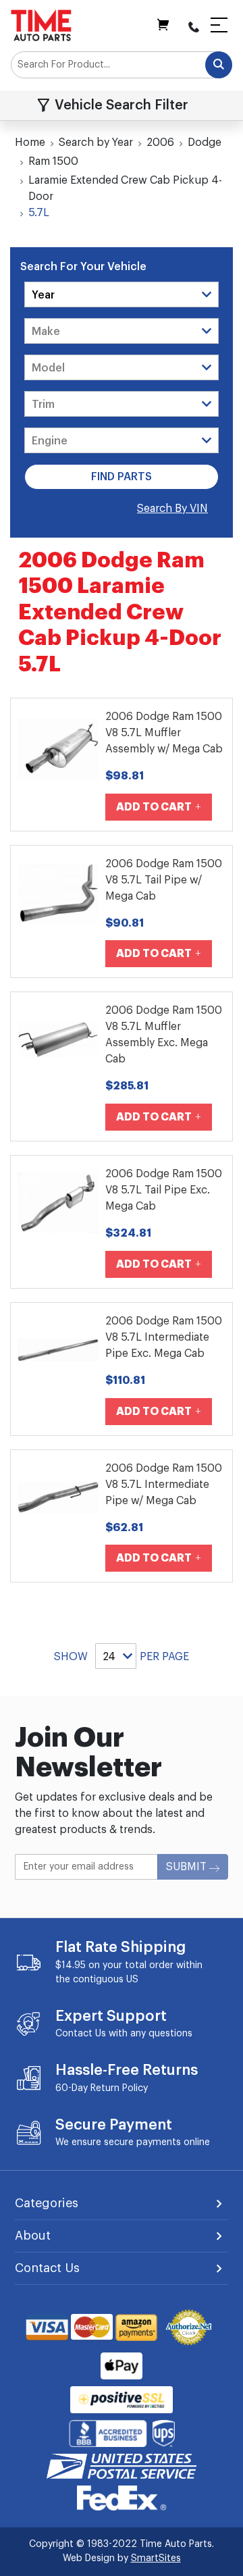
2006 (160, 143)
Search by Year (96, 143)
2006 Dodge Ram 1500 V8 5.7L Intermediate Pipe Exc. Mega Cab (164, 1337)
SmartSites (156, 2558)
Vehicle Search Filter (122, 105)
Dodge (205, 143)
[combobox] (122, 65)
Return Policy (119, 2088)
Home (30, 143)
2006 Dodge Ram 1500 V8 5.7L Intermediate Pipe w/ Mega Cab (164, 1485)
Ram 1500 (53, 161)
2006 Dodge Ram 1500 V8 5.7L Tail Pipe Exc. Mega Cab (164, 1190)
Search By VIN (172, 509)
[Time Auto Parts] (41, 25)
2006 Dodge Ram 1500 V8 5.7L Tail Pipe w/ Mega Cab (164, 880)
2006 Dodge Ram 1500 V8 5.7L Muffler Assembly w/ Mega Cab (164, 733)
